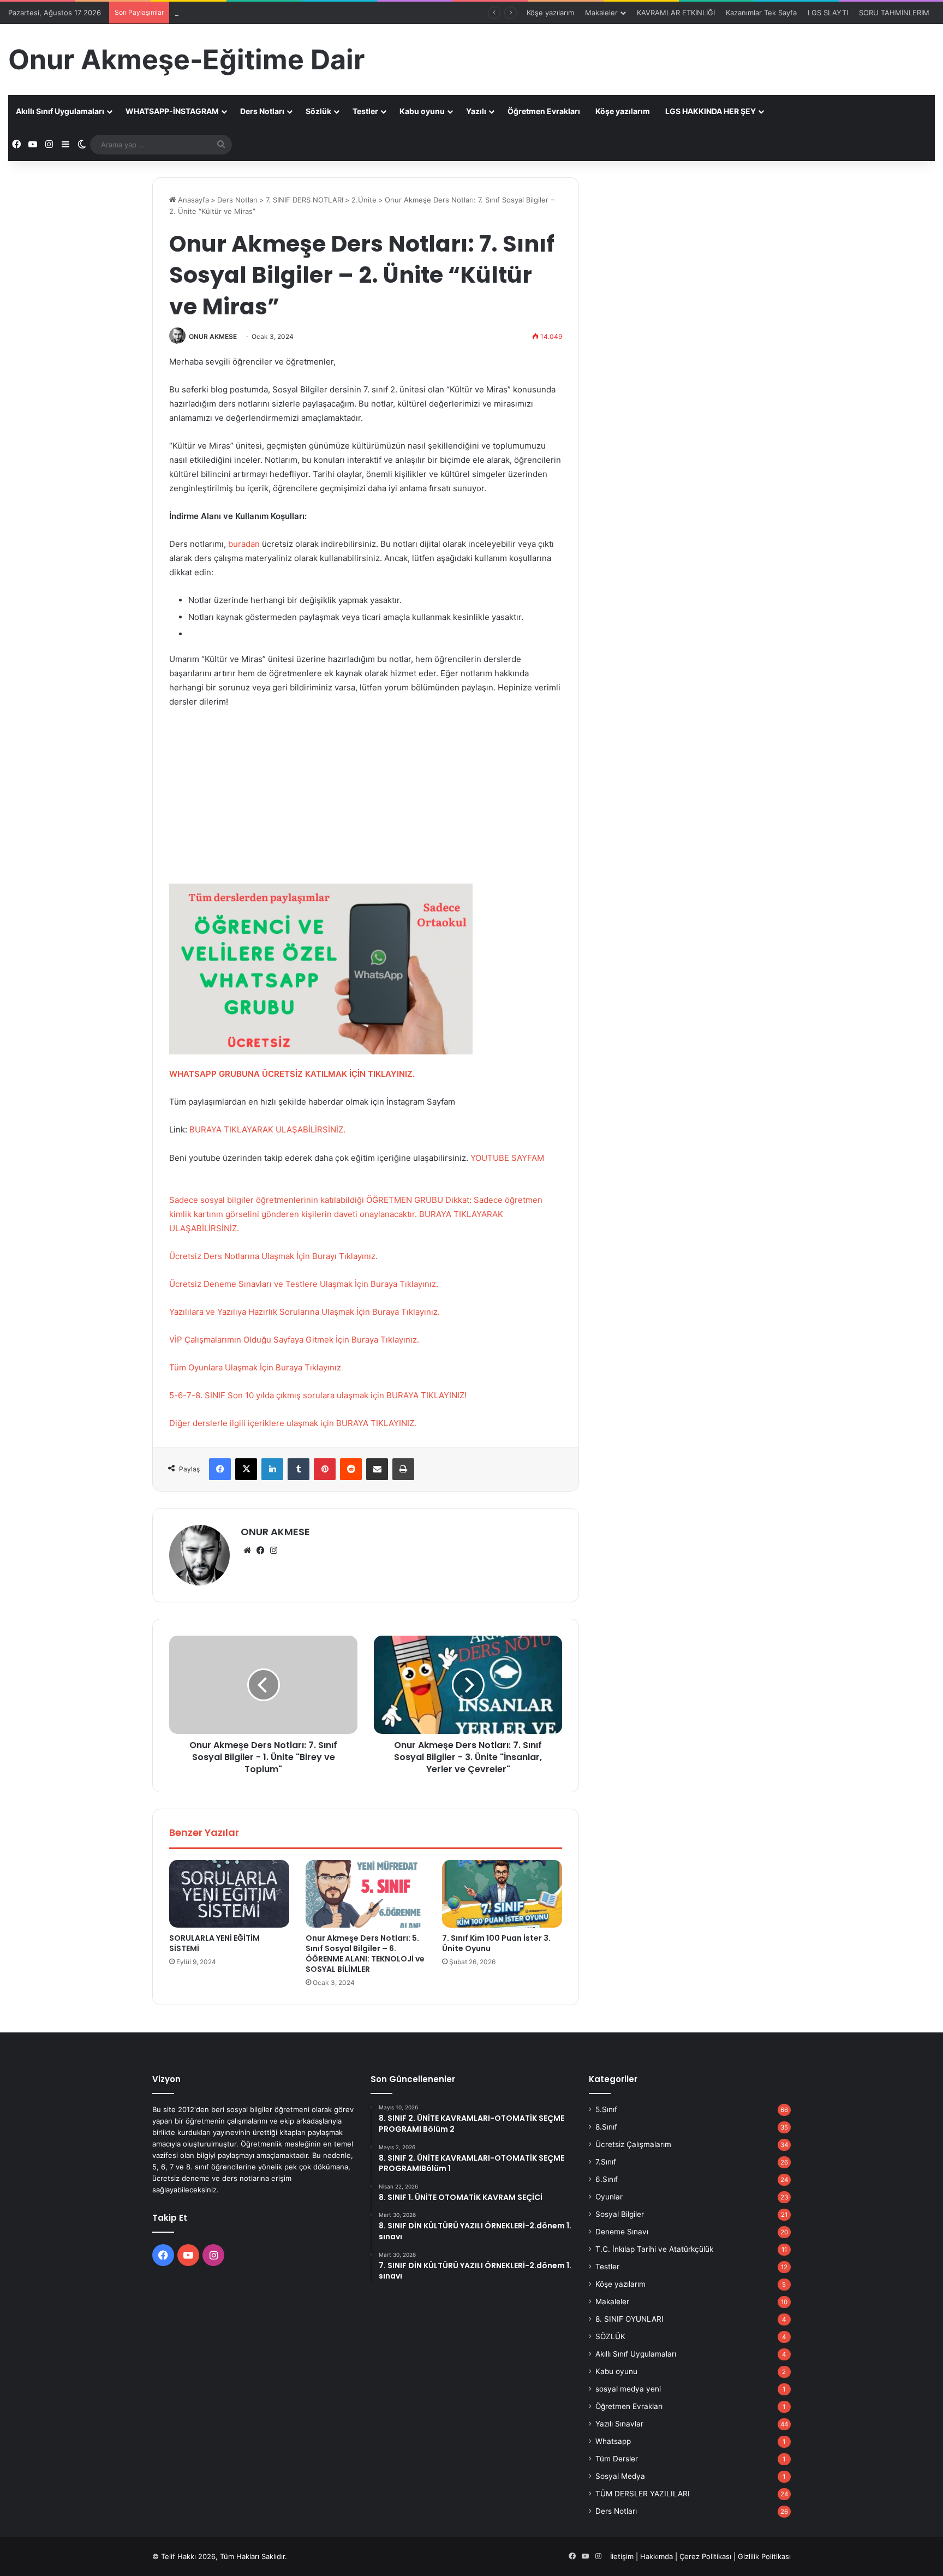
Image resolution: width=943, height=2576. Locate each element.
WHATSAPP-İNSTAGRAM (172, 111)
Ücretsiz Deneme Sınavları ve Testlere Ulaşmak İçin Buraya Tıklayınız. (304, 1284)
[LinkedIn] (272, 1469)
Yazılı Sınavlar (619, 2424)
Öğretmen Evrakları (544, 111)
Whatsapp (613, 2441)
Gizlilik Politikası (764, 2556)
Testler (365, 111)
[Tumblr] (299, 1469)
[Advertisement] (366, 799)
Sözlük (318, 111)
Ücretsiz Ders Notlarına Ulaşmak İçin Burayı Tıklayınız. (273, 1256)
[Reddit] (351, 1469)
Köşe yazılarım (550, 13)
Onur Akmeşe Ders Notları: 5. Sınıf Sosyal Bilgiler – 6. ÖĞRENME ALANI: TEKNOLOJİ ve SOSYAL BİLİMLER (365, 1954)
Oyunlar (609, 2197)
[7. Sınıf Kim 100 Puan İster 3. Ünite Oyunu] (502, 1894)
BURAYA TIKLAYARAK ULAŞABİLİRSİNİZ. (267, 1129)
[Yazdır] (403, 1469)
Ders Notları (262, 111)
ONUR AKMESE (213, 336)
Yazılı (476, 111)
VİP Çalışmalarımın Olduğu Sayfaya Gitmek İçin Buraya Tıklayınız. (294, 1340)
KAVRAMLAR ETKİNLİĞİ (676, 13)
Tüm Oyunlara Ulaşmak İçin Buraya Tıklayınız (255, 1367)
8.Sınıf (606, 2127)
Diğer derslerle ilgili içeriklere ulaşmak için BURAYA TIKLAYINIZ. (293, 1423)
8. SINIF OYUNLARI (629, 2319)
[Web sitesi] (247, 1551)
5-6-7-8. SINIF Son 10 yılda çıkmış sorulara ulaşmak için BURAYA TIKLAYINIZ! (318, 1395)
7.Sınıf (606, 2162)
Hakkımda (656, 2556)
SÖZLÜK (610, 2336)
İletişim (622, 2556)
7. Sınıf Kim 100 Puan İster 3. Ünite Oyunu (496, 1943)
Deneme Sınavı (622, 2232)
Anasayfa (192, 200)
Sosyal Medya (620, 2476)
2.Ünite (364, 200)
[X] (246, 1469)
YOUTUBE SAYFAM (507, 1158)
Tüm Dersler (617, 2459)
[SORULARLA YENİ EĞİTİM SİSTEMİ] (229, 1894)
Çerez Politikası (705, 2556)
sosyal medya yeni (628, 2389)
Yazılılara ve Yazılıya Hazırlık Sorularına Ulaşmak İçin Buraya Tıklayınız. (305, 1312)
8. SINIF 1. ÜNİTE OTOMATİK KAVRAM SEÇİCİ (250, 13)
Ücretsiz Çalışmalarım (633, 2144)
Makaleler (601, 13)
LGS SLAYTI (828, 13)
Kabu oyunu (422, 111)
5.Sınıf (606, 2109)
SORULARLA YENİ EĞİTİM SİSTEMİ (214, 1943)
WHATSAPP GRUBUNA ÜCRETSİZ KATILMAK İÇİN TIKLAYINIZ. (292, 1074)
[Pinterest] (325, 1469)
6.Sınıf (607, 2179)
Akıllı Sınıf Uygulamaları (60, 111)
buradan (244, 544)
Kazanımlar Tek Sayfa (761, 13)
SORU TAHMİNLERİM (894, 13)
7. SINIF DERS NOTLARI (305, 200)
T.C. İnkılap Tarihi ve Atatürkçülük (654, 2249)
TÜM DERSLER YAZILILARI (643, 2494)
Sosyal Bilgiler (620, 2214)
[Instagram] (273, 1551)
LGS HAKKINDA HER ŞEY (711, 111)
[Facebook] (220, 1469)
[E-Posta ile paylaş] (377, 1469)
